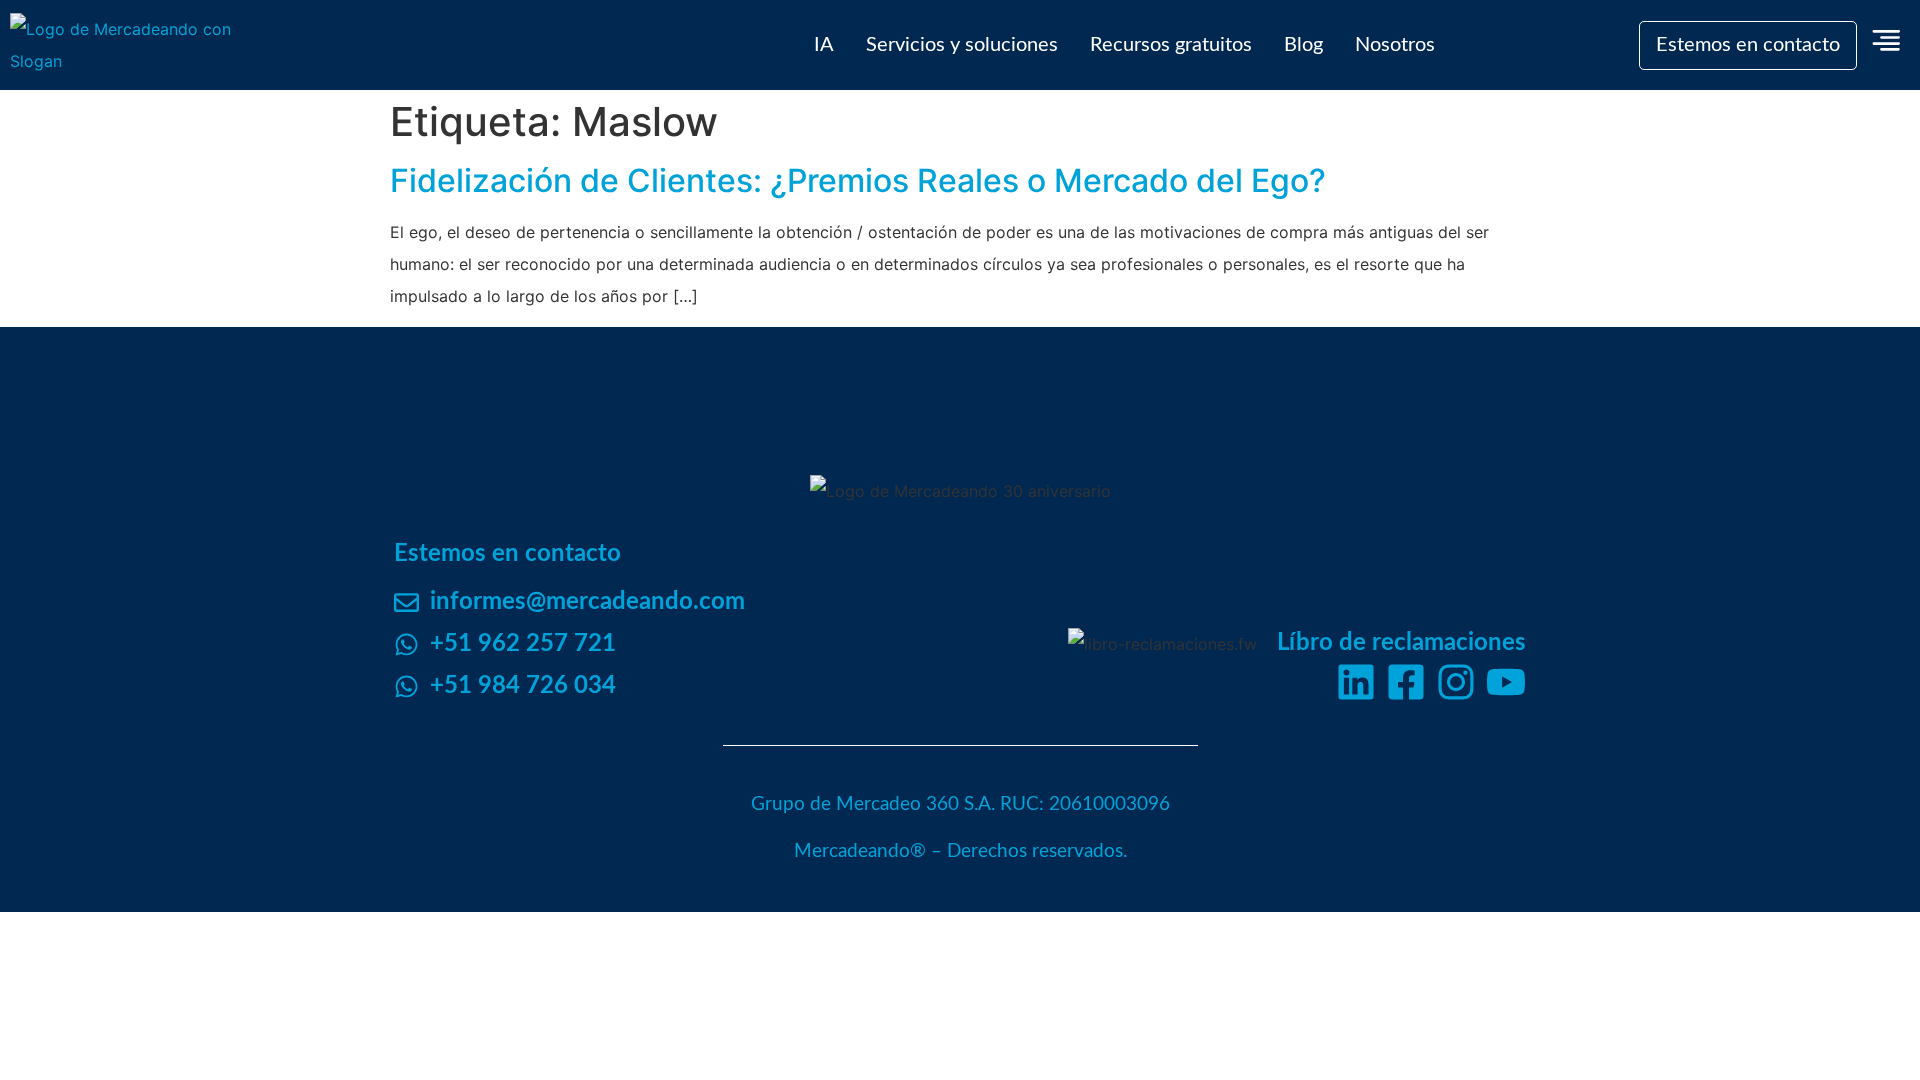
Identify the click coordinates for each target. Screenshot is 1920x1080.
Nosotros (1395, 45)
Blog (1303, 45)
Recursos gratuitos (1171, 45)
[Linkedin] (1356, 682)
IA (824, 45)
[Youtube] (1506, 682)
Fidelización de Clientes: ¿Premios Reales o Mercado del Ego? (858, 180)
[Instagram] (1456, 682)
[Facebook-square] (1406, 682)
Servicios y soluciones (962, 45)
